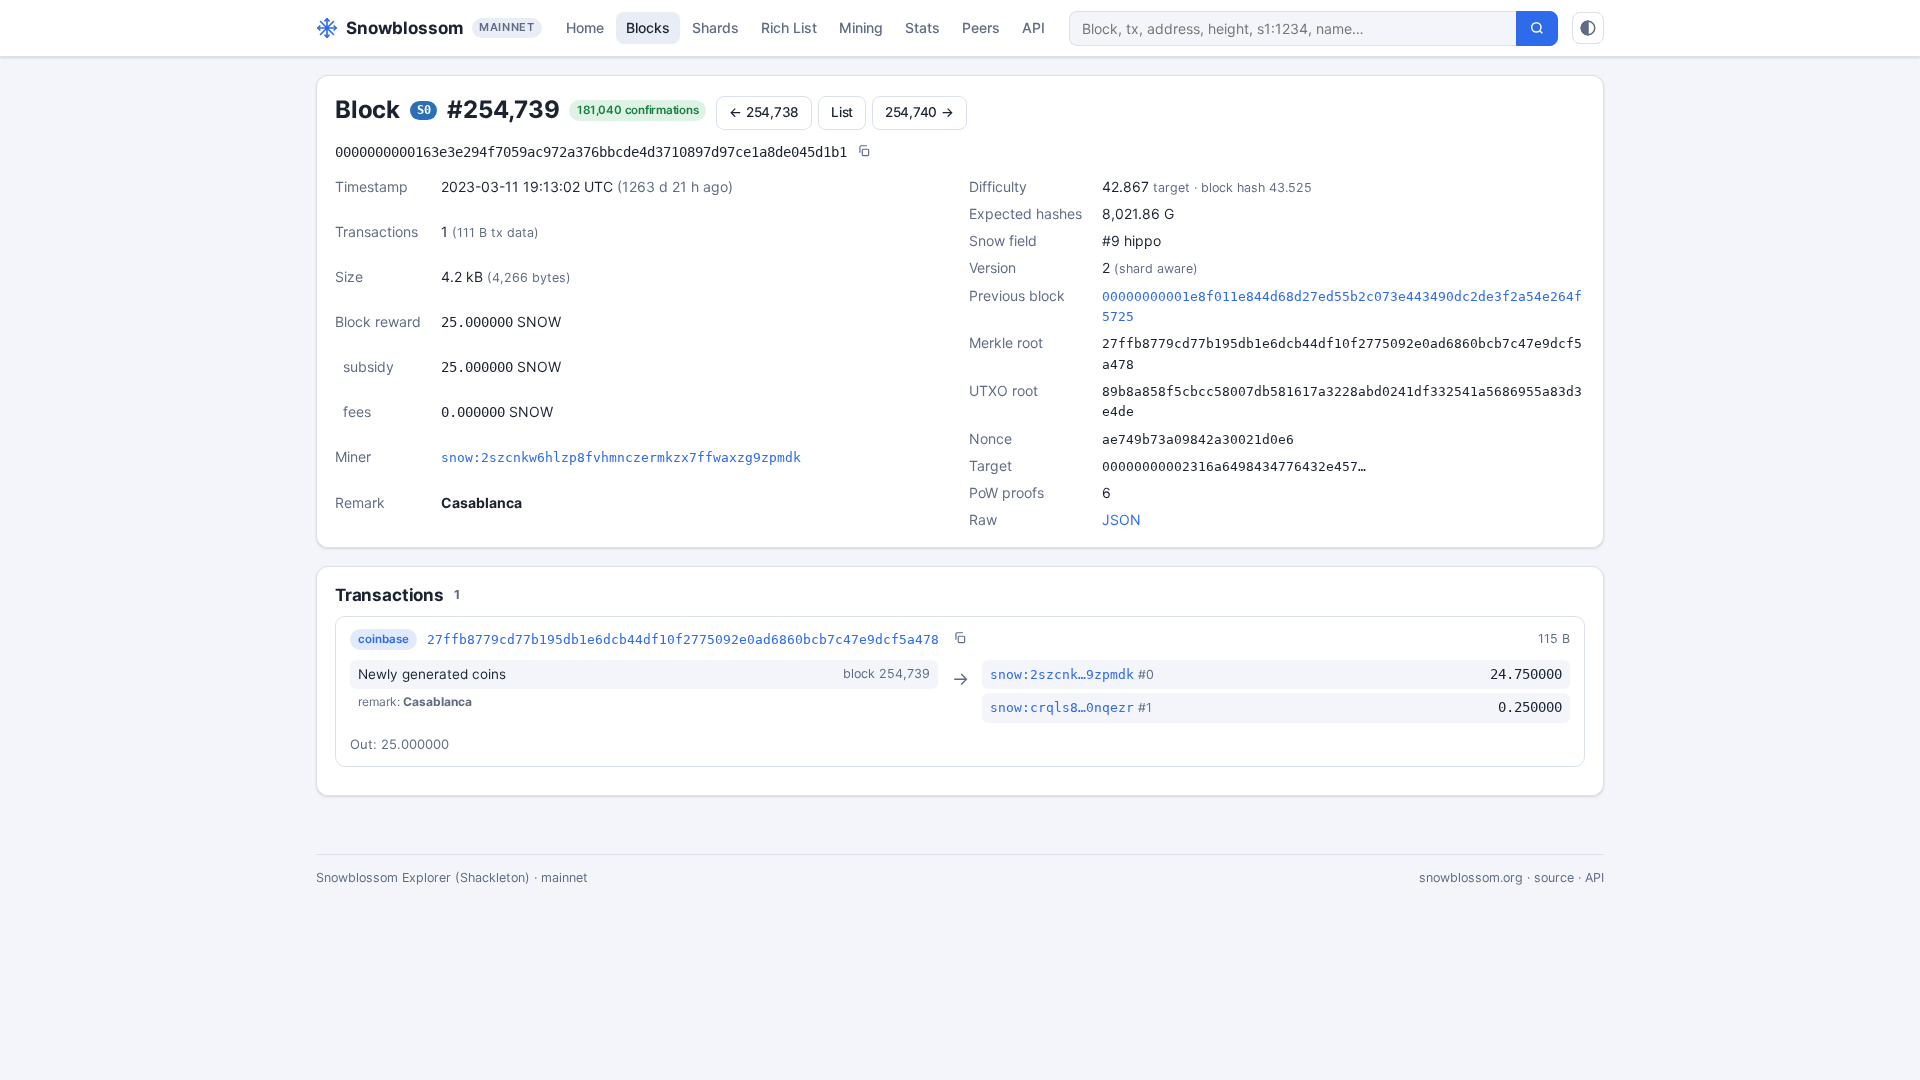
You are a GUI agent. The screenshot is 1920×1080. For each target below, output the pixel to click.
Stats (922, 27)
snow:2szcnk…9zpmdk (1062, 674)
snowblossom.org (1471, 877)
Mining (861, 27)
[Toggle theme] (1588, 28)
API (1033, 27)
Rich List (789, 27)
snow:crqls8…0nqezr (1062, 707)
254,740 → (919, 112)
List (842, 112)
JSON (1121, 519)
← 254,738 (764, 112)
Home (585, 27)
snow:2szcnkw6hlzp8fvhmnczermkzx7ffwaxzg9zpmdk (621, 457)
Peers (981, 27)
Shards (715, 27)
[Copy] (864, 152)
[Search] (1537, 28)
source (1554, 877)
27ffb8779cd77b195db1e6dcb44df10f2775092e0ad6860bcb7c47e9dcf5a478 (683, 639)
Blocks (648, 27)
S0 (424, 110)
